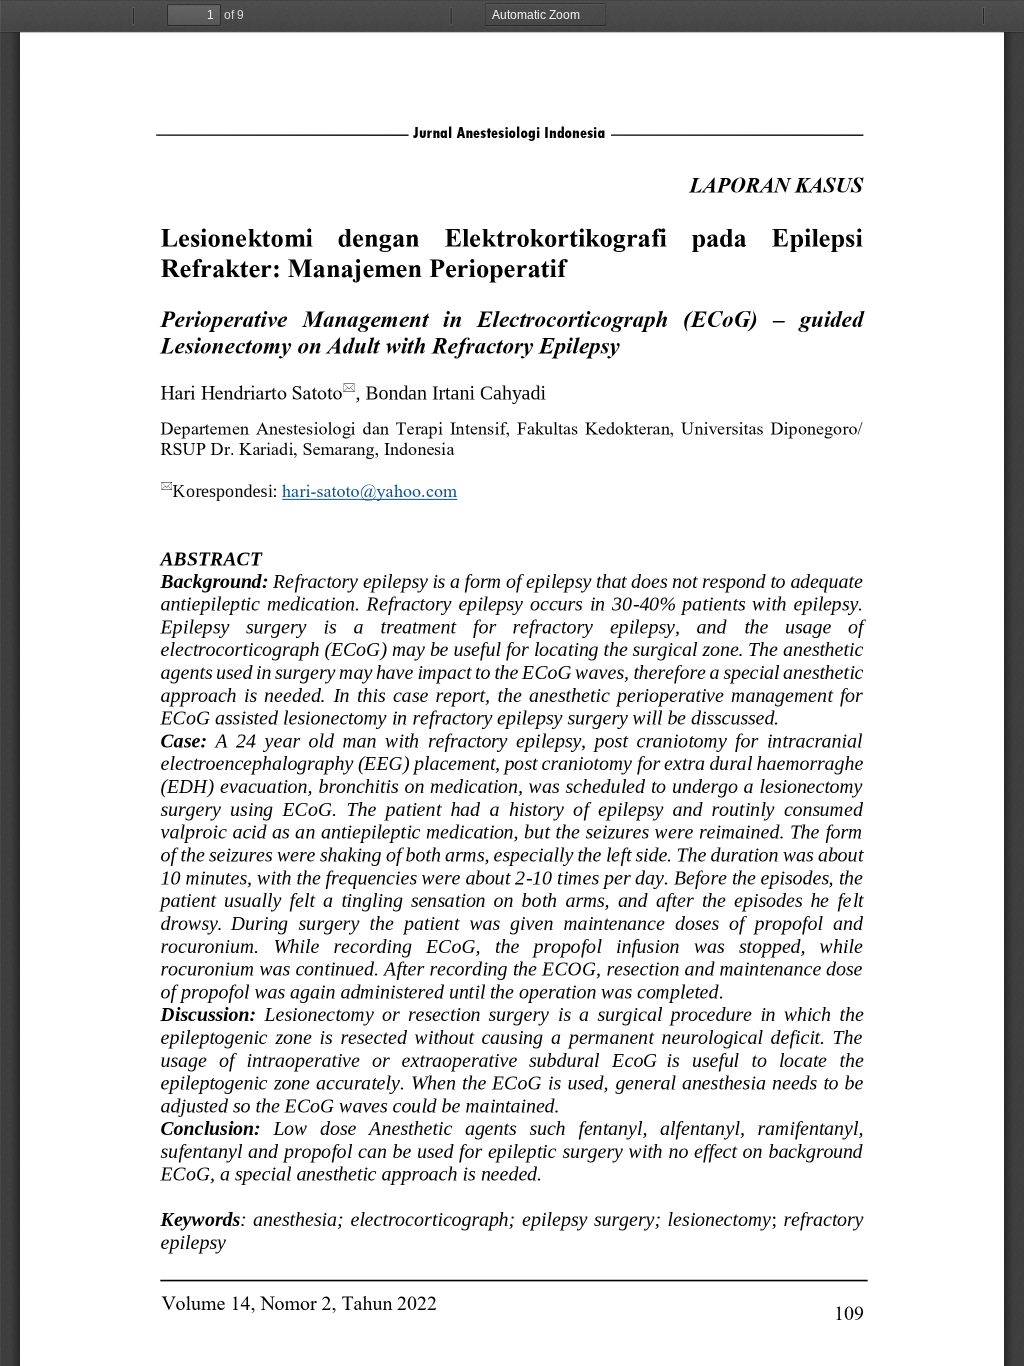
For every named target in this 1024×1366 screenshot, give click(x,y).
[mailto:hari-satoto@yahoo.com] (370, 490)
